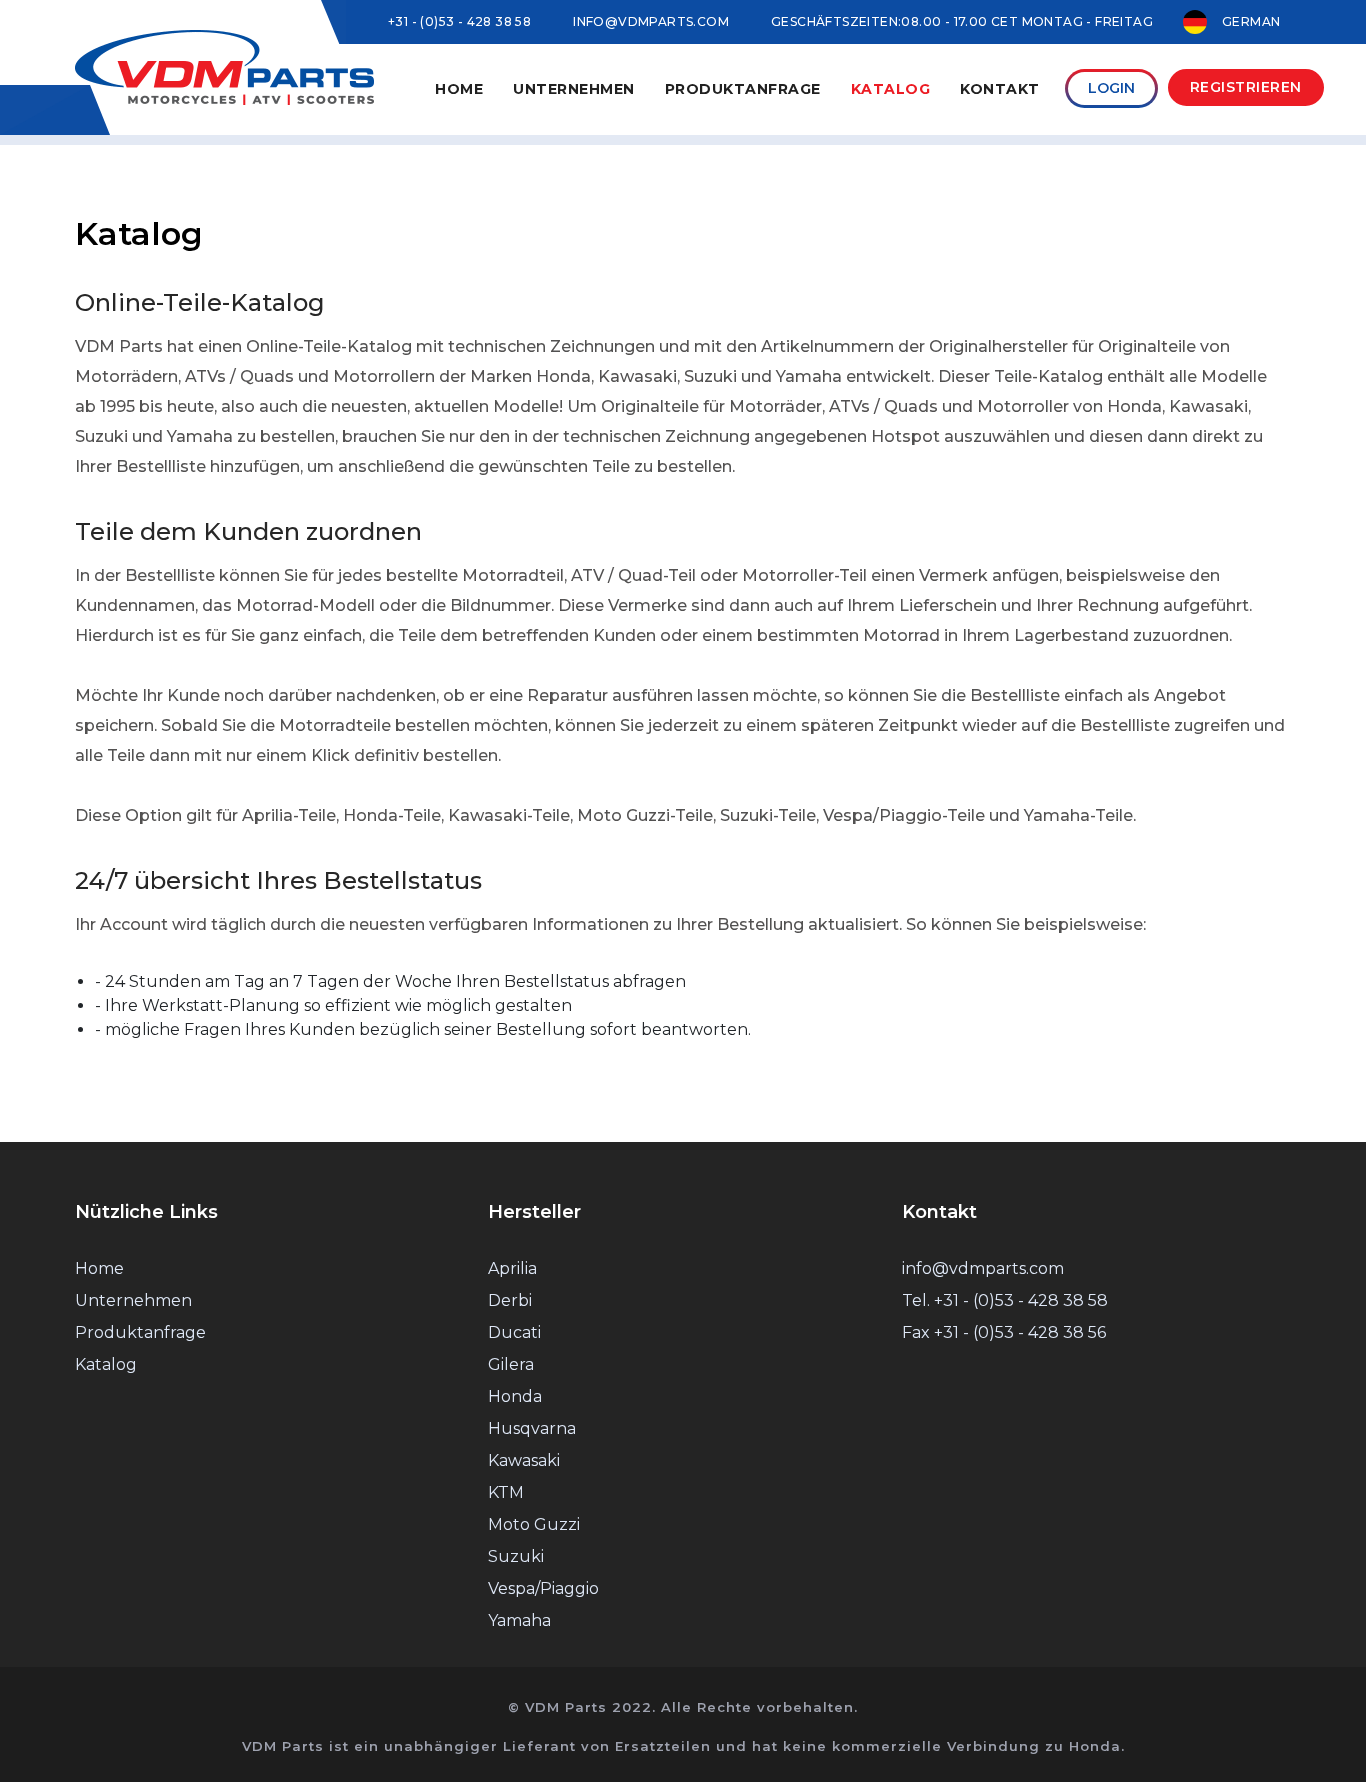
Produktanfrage (743, 89)
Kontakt (1000, 89)
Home (459, 89)
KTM (506, 1492)
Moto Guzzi (534, 1524)
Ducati (514, 1332)
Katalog (891, 89)
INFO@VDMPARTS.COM (651, 21)
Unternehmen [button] (574, 89)
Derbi (510, 1300)
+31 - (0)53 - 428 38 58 (459, 21)
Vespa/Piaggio (543, 1588)
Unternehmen (133, 1300)
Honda (515, 1396)
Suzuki (516, 1556)
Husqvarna (532, 1428)
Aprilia (512, 1268)
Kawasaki (524, 1460)
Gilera (511, 1364)
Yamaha (519, 1620)
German (1251, 21)
